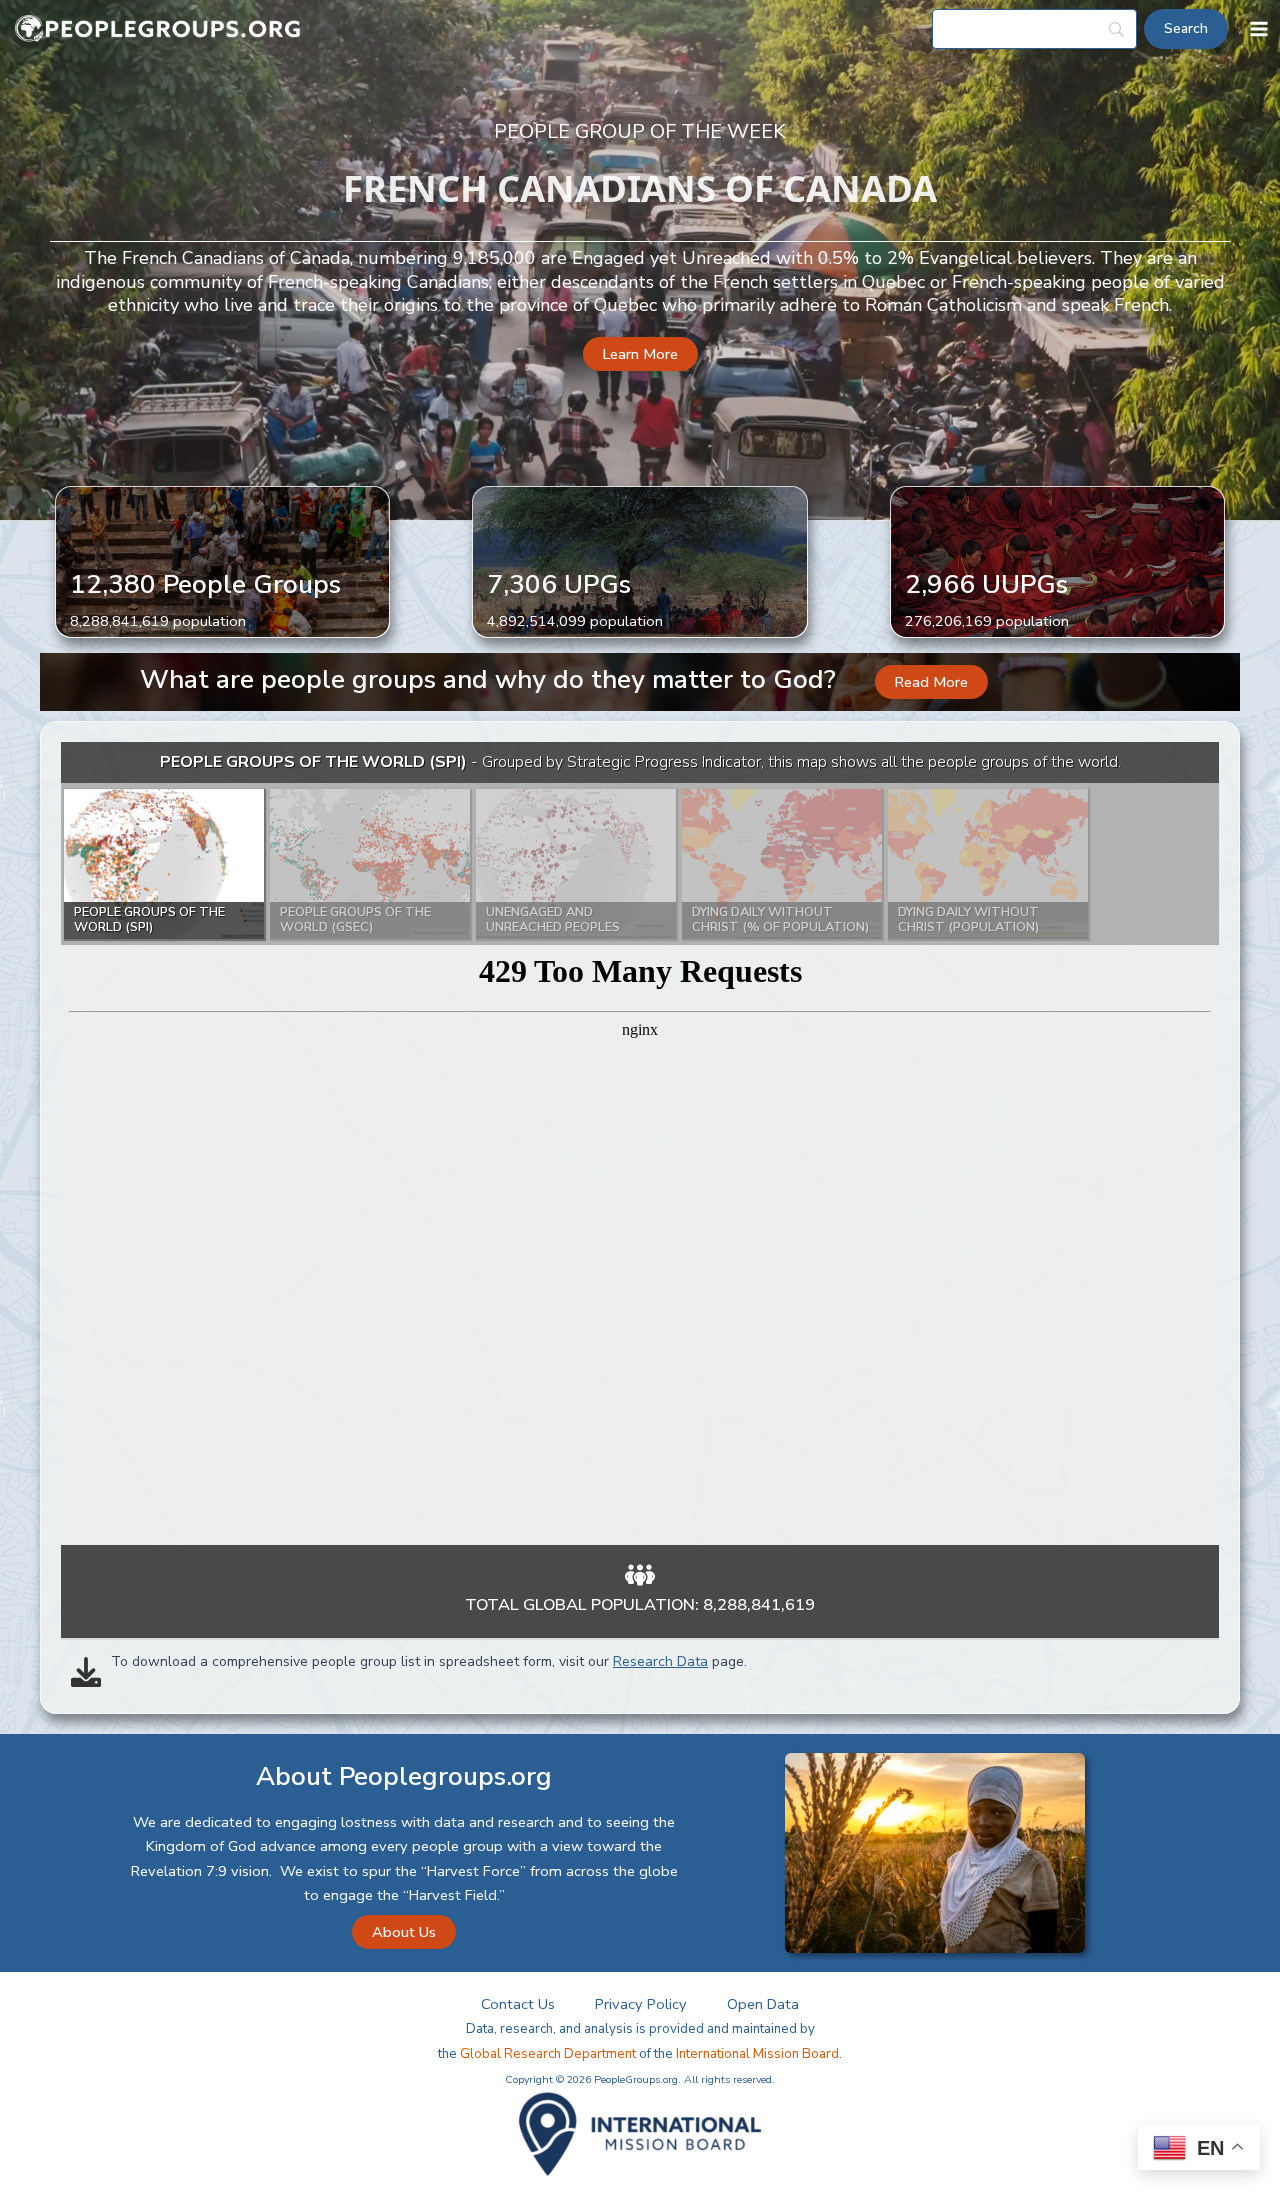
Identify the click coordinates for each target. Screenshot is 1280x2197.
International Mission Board (757, 2054)
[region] (640, 1143)
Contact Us (518, 2004)
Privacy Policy (641, 2004)
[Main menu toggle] (1259, 29)
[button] (640, 354)
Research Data (660, 1661)
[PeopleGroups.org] (158, 29)
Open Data (763, 2004)
